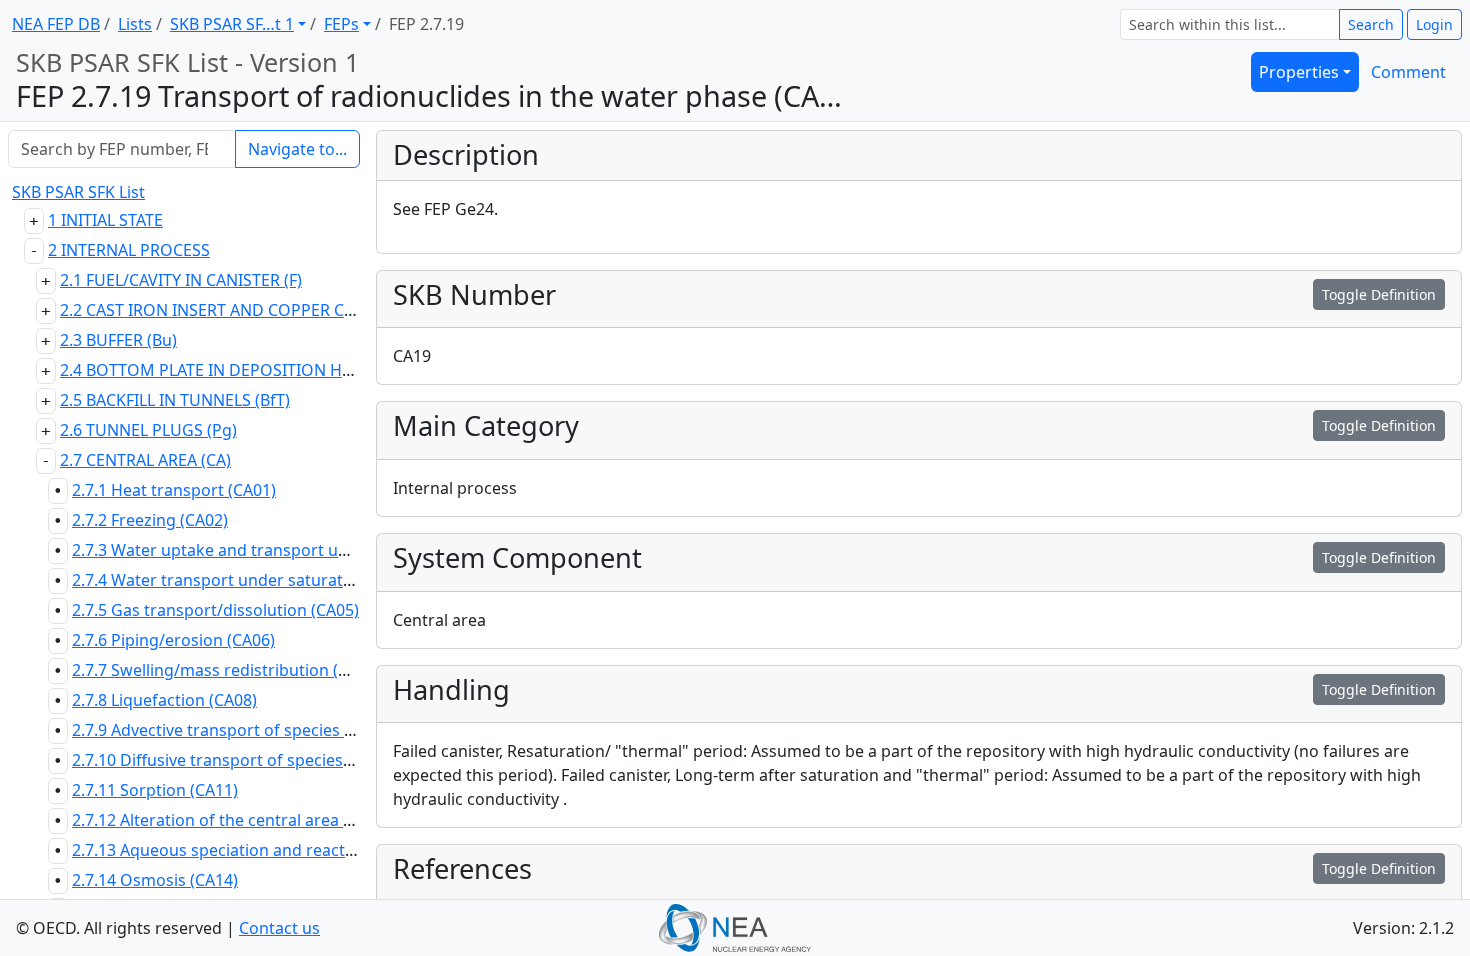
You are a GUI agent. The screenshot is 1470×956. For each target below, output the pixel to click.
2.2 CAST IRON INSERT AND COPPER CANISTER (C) (246, 310)
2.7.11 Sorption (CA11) (155, 790)
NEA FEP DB (56, 24)
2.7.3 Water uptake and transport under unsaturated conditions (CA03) (340, 550)
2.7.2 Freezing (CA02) (150, 520)
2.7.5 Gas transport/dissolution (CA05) (215, 610)
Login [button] (1434, 24)
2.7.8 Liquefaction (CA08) (164, 700)
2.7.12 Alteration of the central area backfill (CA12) (260, 820)
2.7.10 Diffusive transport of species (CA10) (233, 760)
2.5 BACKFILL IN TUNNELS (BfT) (175, 400)
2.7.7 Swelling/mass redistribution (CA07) (226, 670)
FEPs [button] (341, 24)
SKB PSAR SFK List (78, 192)
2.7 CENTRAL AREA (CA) (145, 460)
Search (1371, 24)
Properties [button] (1299, 72)
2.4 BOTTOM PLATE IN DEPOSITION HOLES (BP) (237, 370)
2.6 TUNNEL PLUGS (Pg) (148, 430)
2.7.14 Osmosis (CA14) (155, 880)
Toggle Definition (1379, 294)
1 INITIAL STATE (105, 220)
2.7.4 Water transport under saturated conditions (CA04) (285, 580)
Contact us (279, 928)
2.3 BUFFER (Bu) (118, 340)
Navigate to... (297, 149)
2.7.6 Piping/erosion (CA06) (173, 640)
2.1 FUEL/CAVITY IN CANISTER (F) (181, 280)
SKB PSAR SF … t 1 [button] (232, 24)
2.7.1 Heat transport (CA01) (174, 490)
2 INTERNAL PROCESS (129, 250)
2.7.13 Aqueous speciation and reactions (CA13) (250, 850)
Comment (1408, 72)
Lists (135, 24)
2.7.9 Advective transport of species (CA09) (232, 730)
